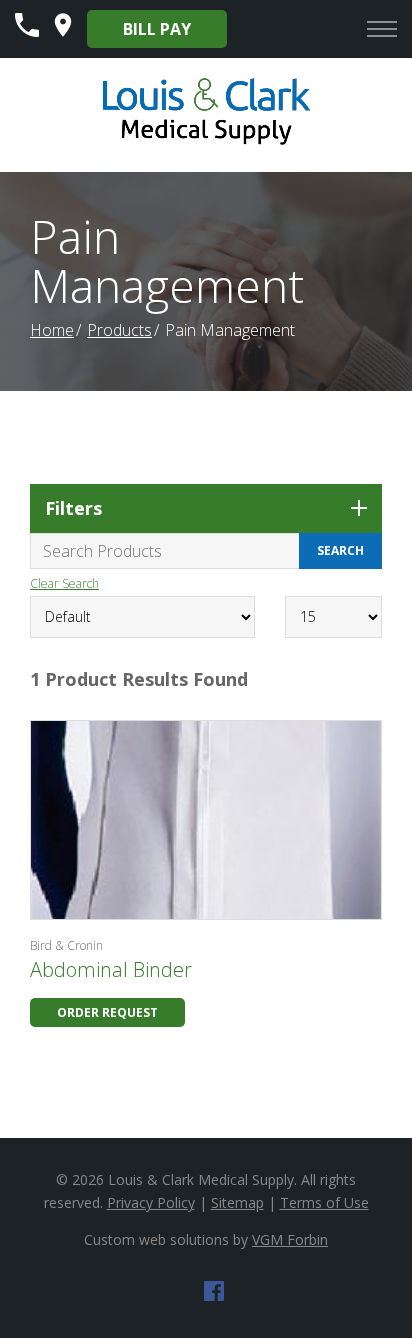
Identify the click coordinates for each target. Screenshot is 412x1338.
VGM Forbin (290, 1239)
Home (52, 330)
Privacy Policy (151, 1202)
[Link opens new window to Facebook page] (214, 1295)
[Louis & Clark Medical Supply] (206, 142)
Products (119, 330)
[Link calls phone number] (27, 31)
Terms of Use (324, 1202)
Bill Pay (157, 29)
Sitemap (237, 1202)
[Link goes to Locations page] (63, 31)
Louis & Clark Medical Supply (201, 1179)
